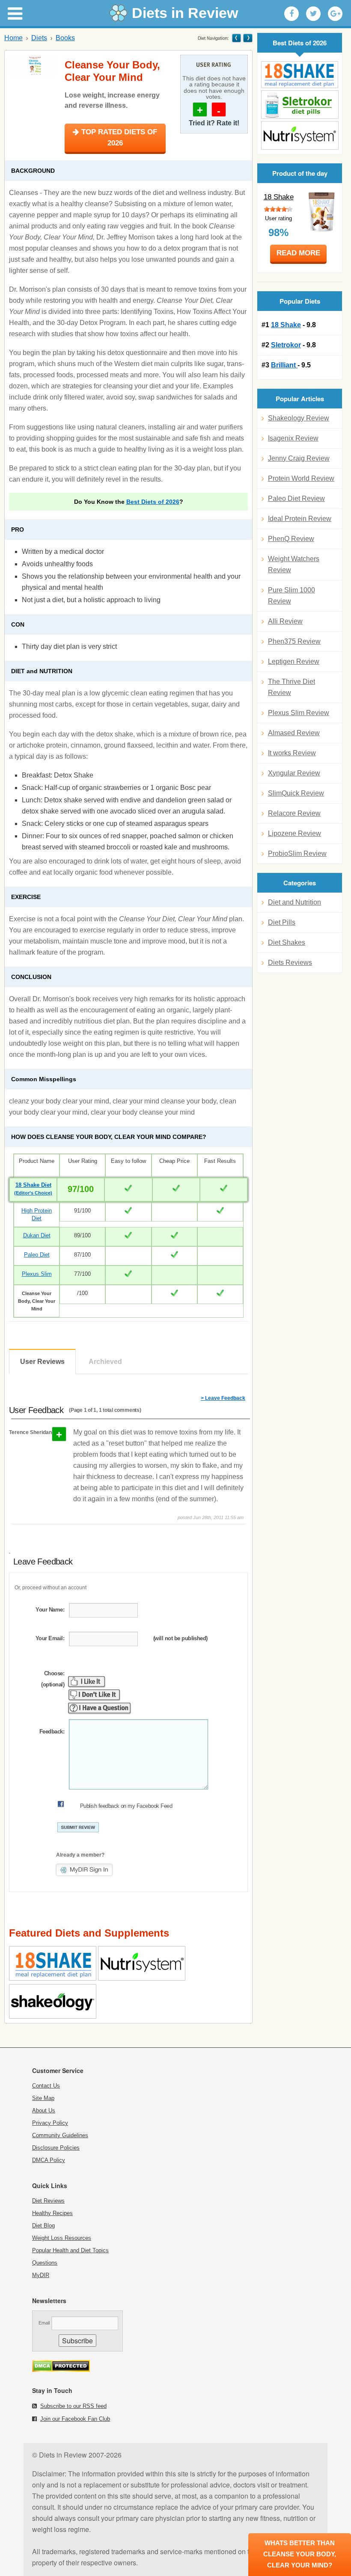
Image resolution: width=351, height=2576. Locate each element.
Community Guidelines (60, 2135)
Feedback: (52, 1732)
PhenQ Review (291, 539)
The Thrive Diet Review (292, 687)
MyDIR (41, 2275)
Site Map (43, 2098)
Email (44, 2323)
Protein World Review (301, 478)
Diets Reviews (290, 963)
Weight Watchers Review (294, 564)
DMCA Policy (49, 2160)
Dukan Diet (37, 1235)
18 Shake (279, 197)
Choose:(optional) (53, 1679)
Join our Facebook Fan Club (75, 2419)
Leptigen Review (294, 661)
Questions (45, 2263)
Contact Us (46, 2086)
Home (13, 38)
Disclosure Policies (56, 2148)
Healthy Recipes (52, 2213)
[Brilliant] (300, 135)
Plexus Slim (37, 1274)
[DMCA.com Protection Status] (61, 2370)
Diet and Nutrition (294, 902)
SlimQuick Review (296, 793)
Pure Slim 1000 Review (292, 596)
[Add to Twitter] (313, 14)
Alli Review (285, 621)
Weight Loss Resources (62, 2238)
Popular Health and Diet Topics (70, 2250)
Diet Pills (282, 922)
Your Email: (50, 1638)
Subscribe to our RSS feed (73, 2406)
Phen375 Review (294, 641)
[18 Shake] (300, 75)
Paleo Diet (37, 1255)
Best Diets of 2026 (153, 502)
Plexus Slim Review (299, 713)
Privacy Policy (50, 2123)
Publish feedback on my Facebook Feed (126, 1806)
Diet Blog (43, 2226)
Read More (298, 253)
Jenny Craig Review (299, 458)
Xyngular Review (294, 773)
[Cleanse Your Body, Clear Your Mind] (33, 66)
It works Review (292, 753)
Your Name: (50, 1610)
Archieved (105, 1362)
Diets (39, 38)
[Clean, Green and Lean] (236, 38)
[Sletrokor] (300, 105)
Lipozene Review (294, 833)
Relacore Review (294, 813)
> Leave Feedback (223, 1398)
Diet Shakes (287, 942)
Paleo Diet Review (296, 498)
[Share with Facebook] (292, 14)
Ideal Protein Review (300, 519)
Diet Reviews (48, 2201)
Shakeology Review (299, 418)
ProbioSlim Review (297, 853)
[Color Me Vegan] (247, 38)
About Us (44, 2110)
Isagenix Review (293, 438)
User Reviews (42, 1362)
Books (65, 38)
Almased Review (294, 733)
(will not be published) (180, 1638)
